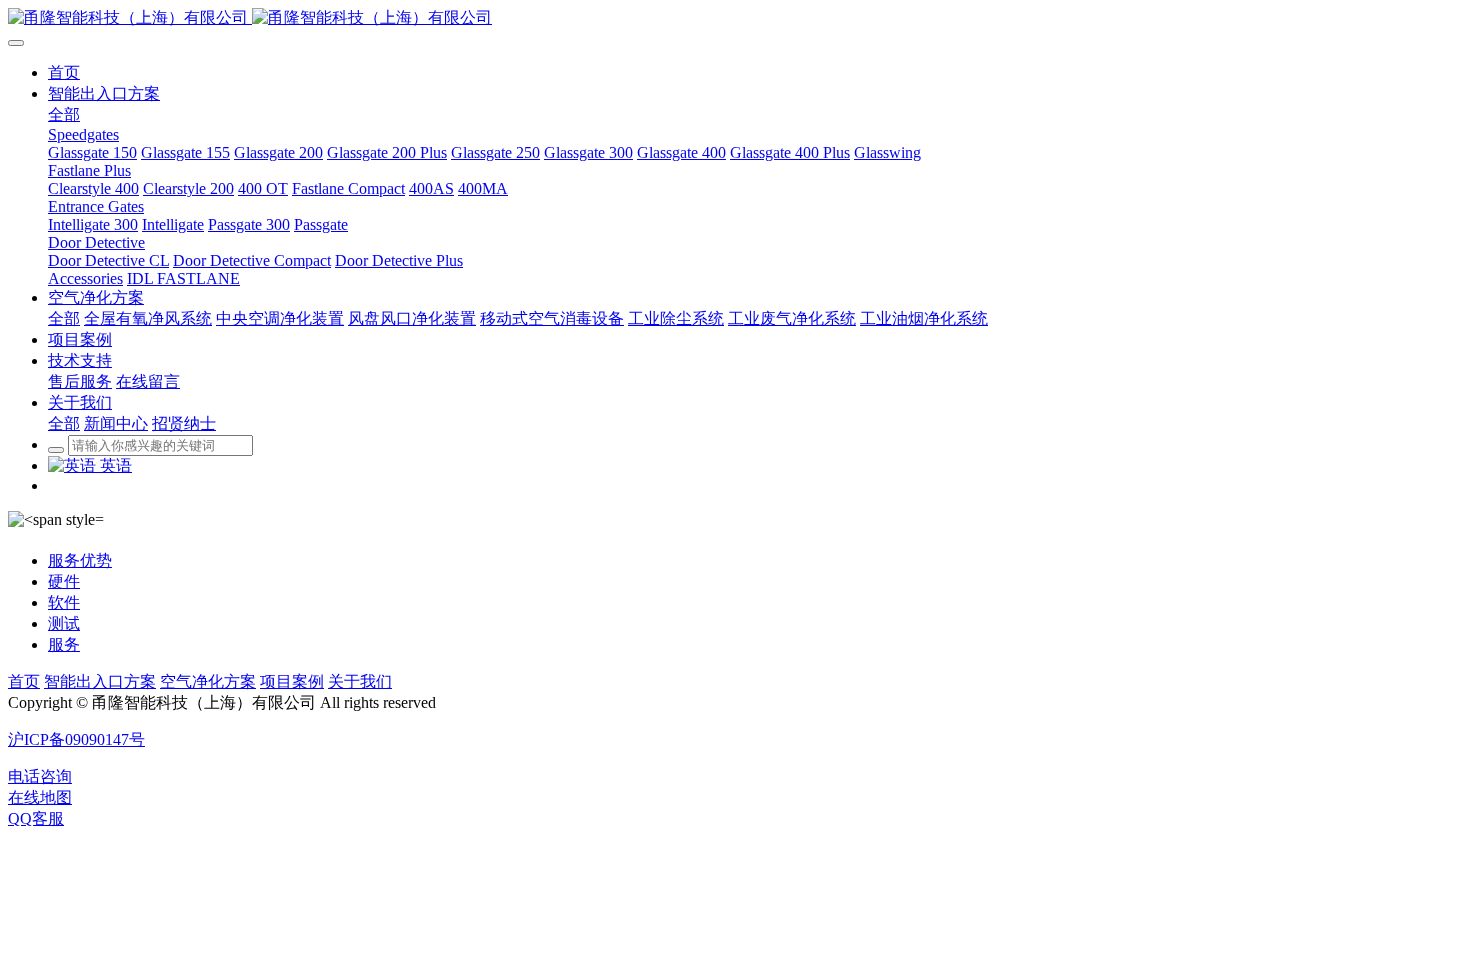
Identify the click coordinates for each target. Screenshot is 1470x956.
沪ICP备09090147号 (76, 739)
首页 (24, 681)
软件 (64, 602)
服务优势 (80, 560)
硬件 (64, 581)
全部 (64, 114)
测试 (64, 623)
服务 (64, 644)
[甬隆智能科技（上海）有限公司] (735, 18)
